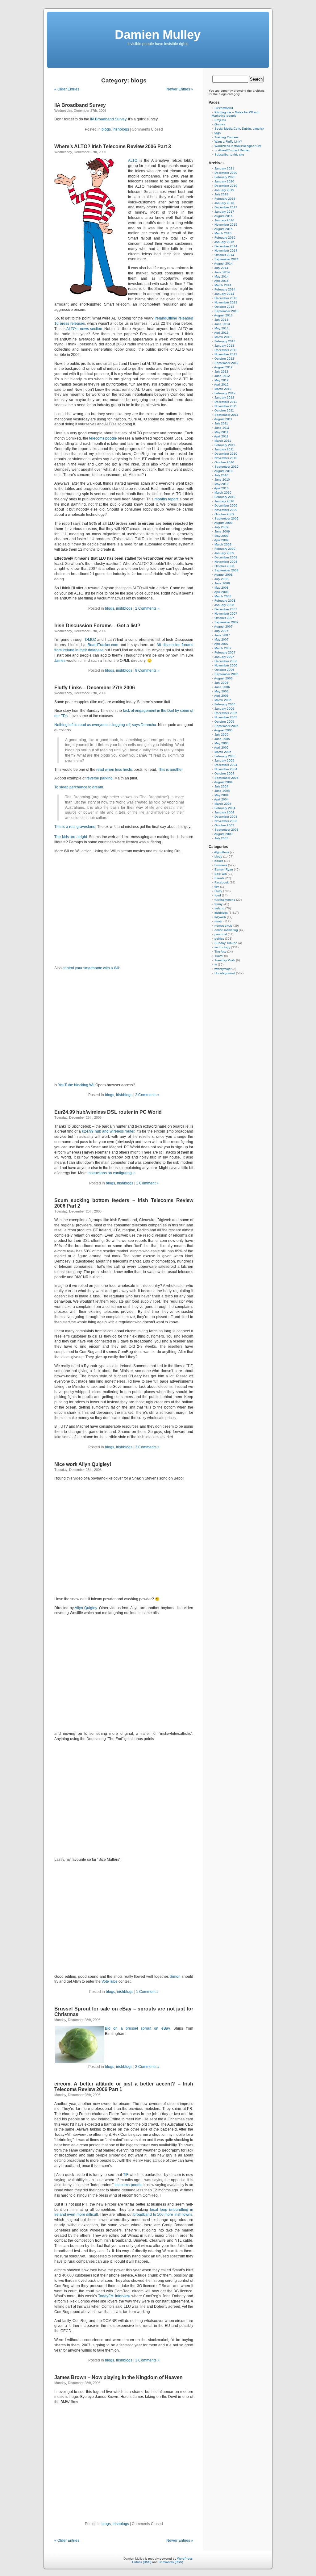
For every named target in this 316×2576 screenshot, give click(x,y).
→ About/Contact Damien (233, 150)
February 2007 (225, 652)
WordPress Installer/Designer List (238, 146)
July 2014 (221, 268)
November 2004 (226, 769)
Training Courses (227, 137)
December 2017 (226, 207)
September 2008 (227, 570)
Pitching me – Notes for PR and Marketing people (236, 114)
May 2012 (222, 380)
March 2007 (223, 648)
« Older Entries (67, 89)
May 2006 (222, 691)
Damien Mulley (158, 35)
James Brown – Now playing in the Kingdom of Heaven (118, 2377)
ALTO (133, 161)
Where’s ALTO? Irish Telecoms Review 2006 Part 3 (113, 146)
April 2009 (221, 540)
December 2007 (226, 609)
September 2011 (226, 415)
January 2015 (224, 242)
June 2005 (222, 739)
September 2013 (227, 311)
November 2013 (226, 302)
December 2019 (226, 186)
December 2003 (226, 817)
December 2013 (226, 298)
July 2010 (221, 475)
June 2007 (222, 635)
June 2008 (222, 583)
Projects (220, 120)
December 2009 (226, 505)
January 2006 (224, 709)
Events (219, 878)
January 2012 (224, 397)
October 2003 (224, 825)
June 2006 (222, 687)
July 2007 (221, 631)
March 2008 (223, 596)
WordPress (185, 2559)
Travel (219, 956)
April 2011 (221, 436)
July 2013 (221, 320)
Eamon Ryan (224, 869)
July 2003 (221, 838)
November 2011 (226, 406)
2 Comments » (147, 608)
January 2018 (224, 203)
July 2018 (221, 194)
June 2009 (222, 531)
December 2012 (226, 350)
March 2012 (223, 389)
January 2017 (224, 212)
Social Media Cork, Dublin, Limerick (239, 129)
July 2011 (221, 423)
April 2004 (221, 799)
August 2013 (223, 315)
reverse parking (100, 778)
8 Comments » (147, 670)
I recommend (224, 108)
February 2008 (225, 601)
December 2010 (226, 454)
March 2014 (223, 285)
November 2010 (226, 458)
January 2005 (224, 760)
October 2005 (224, 722)
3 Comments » (147, 1447)
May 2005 (222, 743)
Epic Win (221, 874)
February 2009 (225, 549)
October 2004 (224, 773)
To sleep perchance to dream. (79, 787)
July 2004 (221, 786)
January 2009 (224, 553)
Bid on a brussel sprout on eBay (137, 2028)
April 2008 (221, 592)
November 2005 (226, 717)
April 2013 (221, 333)
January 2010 (224, 501)
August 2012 (223, 367)
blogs (106, 129)
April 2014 (221, 281)
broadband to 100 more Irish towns (163, 2215)
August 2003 (223, 834)
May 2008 (222, 588)
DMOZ (91, 640)
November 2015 (226, 225)
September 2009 (227, 518)
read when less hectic (114, 770)
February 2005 (225, 756)
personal (221, 934)
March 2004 (223, 804)
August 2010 (223, 471)
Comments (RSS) (171, 2562)
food (218, 895)
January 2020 (224, 181)
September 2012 (227, 363)
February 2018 (225, 199)
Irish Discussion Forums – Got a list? (97, 626)
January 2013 (224, 346)
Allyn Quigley (86, 1608)
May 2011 (221, 432)
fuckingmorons (225, 900)
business (221, 865)
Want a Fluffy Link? (228, 142)
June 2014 (222, 272)
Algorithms (222, 852)
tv (216, 964)
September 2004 (227, 778)
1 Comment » (147, 1183)
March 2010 (223, 493)
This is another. (171, 770)
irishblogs (121, 129)
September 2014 (227, 259)
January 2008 (224, 605)
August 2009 (223, 523)
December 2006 (226, 661)
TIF (126, 2175)
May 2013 (222, 328)
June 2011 (222, 428)
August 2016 (223, 216)
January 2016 (224, 220)
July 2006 (221, 683)
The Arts (220, 952)
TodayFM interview (114, 2296)
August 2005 (223, 730)
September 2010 (227, 467)
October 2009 (224, 514)
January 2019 (224, 190)
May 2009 (222, 536)
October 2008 (224, 566)
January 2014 (224, 294)
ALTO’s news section (84, 329)
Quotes (220, 124)
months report (166, 499)
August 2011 (223, 419)
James (60, 661)
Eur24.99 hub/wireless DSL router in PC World (108, 1112)
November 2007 (226, 614)
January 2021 (224, 168)
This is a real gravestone (75, 827)
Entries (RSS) (142, 2562)
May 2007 (222, 639)
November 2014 (226, 251)
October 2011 (224, 410)
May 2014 (222, 276)
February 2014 (225, 289)
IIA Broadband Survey (80, 105)
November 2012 (226, 354)
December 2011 (226, 402)
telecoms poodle (103, 438)
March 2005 (223, 752)
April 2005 (221, 747)
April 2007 (221, 644)
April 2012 (221, 384)
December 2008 (226, 557)
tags (218, 133)
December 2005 (226, 713)
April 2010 (221, 488)
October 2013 (224, 307)
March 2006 (223, 700)
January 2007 (224, 657)
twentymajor (223, 969)
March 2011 (223, 441)
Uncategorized (225, 973)
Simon (175, 1977)
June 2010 (222, 480)
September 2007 (227, 622)
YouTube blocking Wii (76, 1085)
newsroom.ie (223, 926)
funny (218, 904)
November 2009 (226, 510)
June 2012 (222, 376)
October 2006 (224, 670)
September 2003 (227, 830)
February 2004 (225, 808)
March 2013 (223, 337)
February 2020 (225, 177)
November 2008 (226, 562)
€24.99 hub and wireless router (108, 1131)
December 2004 (226, 765)
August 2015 (223, 229)
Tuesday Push (225, 960)
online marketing (226, 930)
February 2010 (225, 497)
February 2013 (225, 341)
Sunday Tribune (226, 943)
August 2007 (223, 626)
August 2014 (223, 263)
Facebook (222, 882)
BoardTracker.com (103, 645)
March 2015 (223, 233)
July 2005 (221, 735)
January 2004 (224, 812)
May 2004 (222, 795)
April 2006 (221, 696)
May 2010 (222, 484)
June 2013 (222, 324)
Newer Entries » (180, 89)
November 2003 (226, 821)
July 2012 (221, 372)
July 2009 (221, 527)
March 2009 (223, 544)
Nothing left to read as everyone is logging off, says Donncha (105, 725)
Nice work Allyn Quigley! (83, 1464)
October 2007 (224, 618)
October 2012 (224, 359)
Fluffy (218, 891)
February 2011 (225, 445)
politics (219, 939)
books (219, 861)
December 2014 (226, 246)
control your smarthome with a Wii (91, 968)
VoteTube (110, 1981)
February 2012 (225, 393)
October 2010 (224, 462)
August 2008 (223, 575)
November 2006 (226, 665)
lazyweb (220, 917)
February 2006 (225, 704)
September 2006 (227, 674)
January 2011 (224, 449)
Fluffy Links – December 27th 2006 (95, 688)
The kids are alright (71, 837)
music (218, 921)
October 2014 (224, 255)
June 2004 (222, 791)
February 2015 (225, 238)
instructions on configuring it (111, 1173)
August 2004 (223, 782)
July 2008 (221, 579)
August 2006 (223, 678)
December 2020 (226, 173)
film (217, 887)
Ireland (219, 908)
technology (222, 947)
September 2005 (227, 726)
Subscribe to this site (229, 154)
